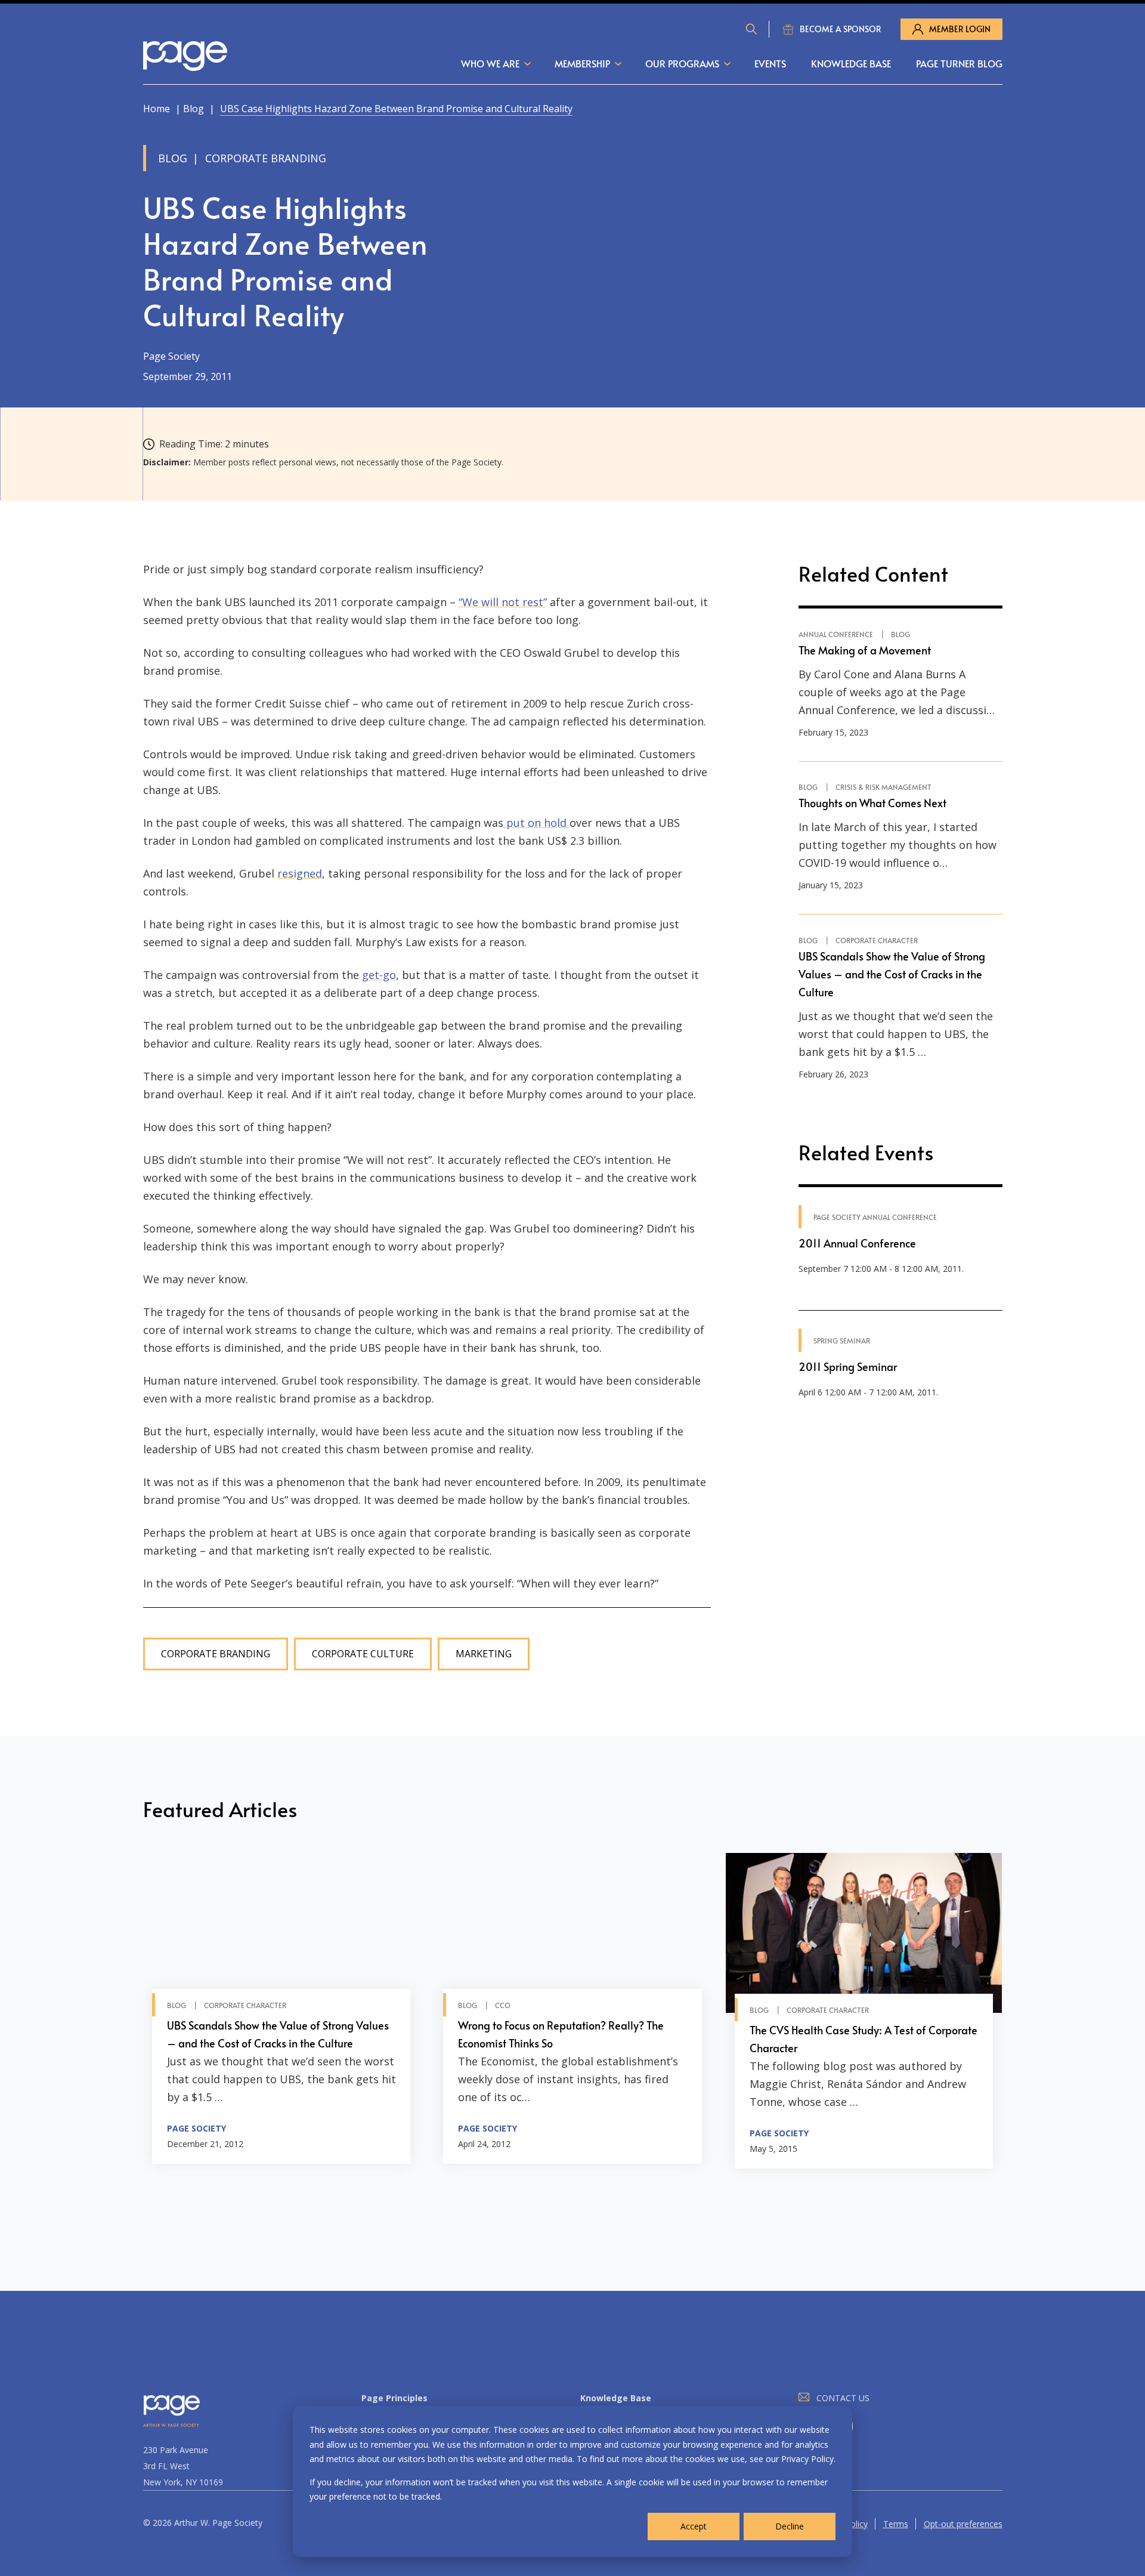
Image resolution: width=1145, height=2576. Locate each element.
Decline (790, 2526)
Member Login (960, 29)
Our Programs (682, 63)
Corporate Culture (363, 1654)
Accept (694, 2526)
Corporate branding (216, 1654)
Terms (896, 2524)
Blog (194, 109)
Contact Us (843, 2398)
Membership (582, 63)
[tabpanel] (281, 2011)
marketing (484, 1654)
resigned (300, 873)
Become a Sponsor (841, 29)
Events (770, 63)
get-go (379, 975)
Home (157, 109)
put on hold (536, 823)
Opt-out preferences (963, 2524)
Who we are (490, 63)
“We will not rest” (503, 602)
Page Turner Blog (959, 63)
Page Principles (394, 2398)
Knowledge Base (851, 63)
